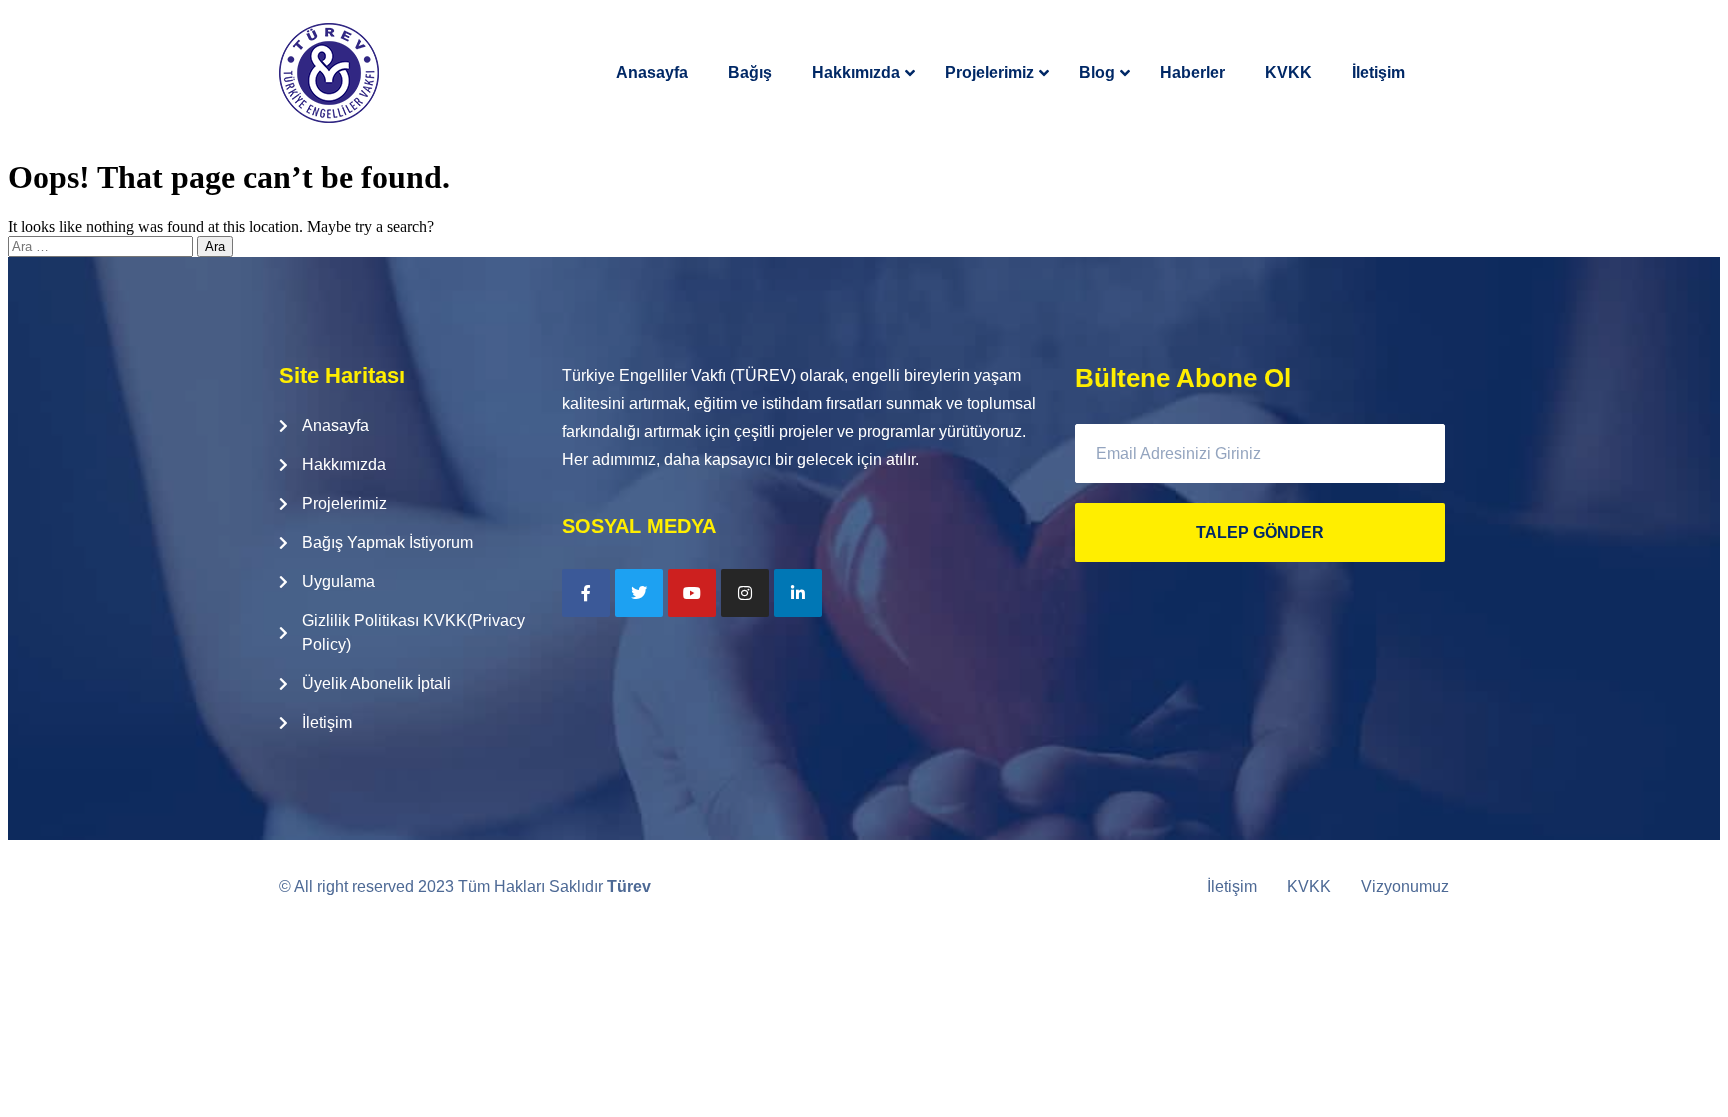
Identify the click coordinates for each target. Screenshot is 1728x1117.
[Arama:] (102, 245)
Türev (629, 886)
